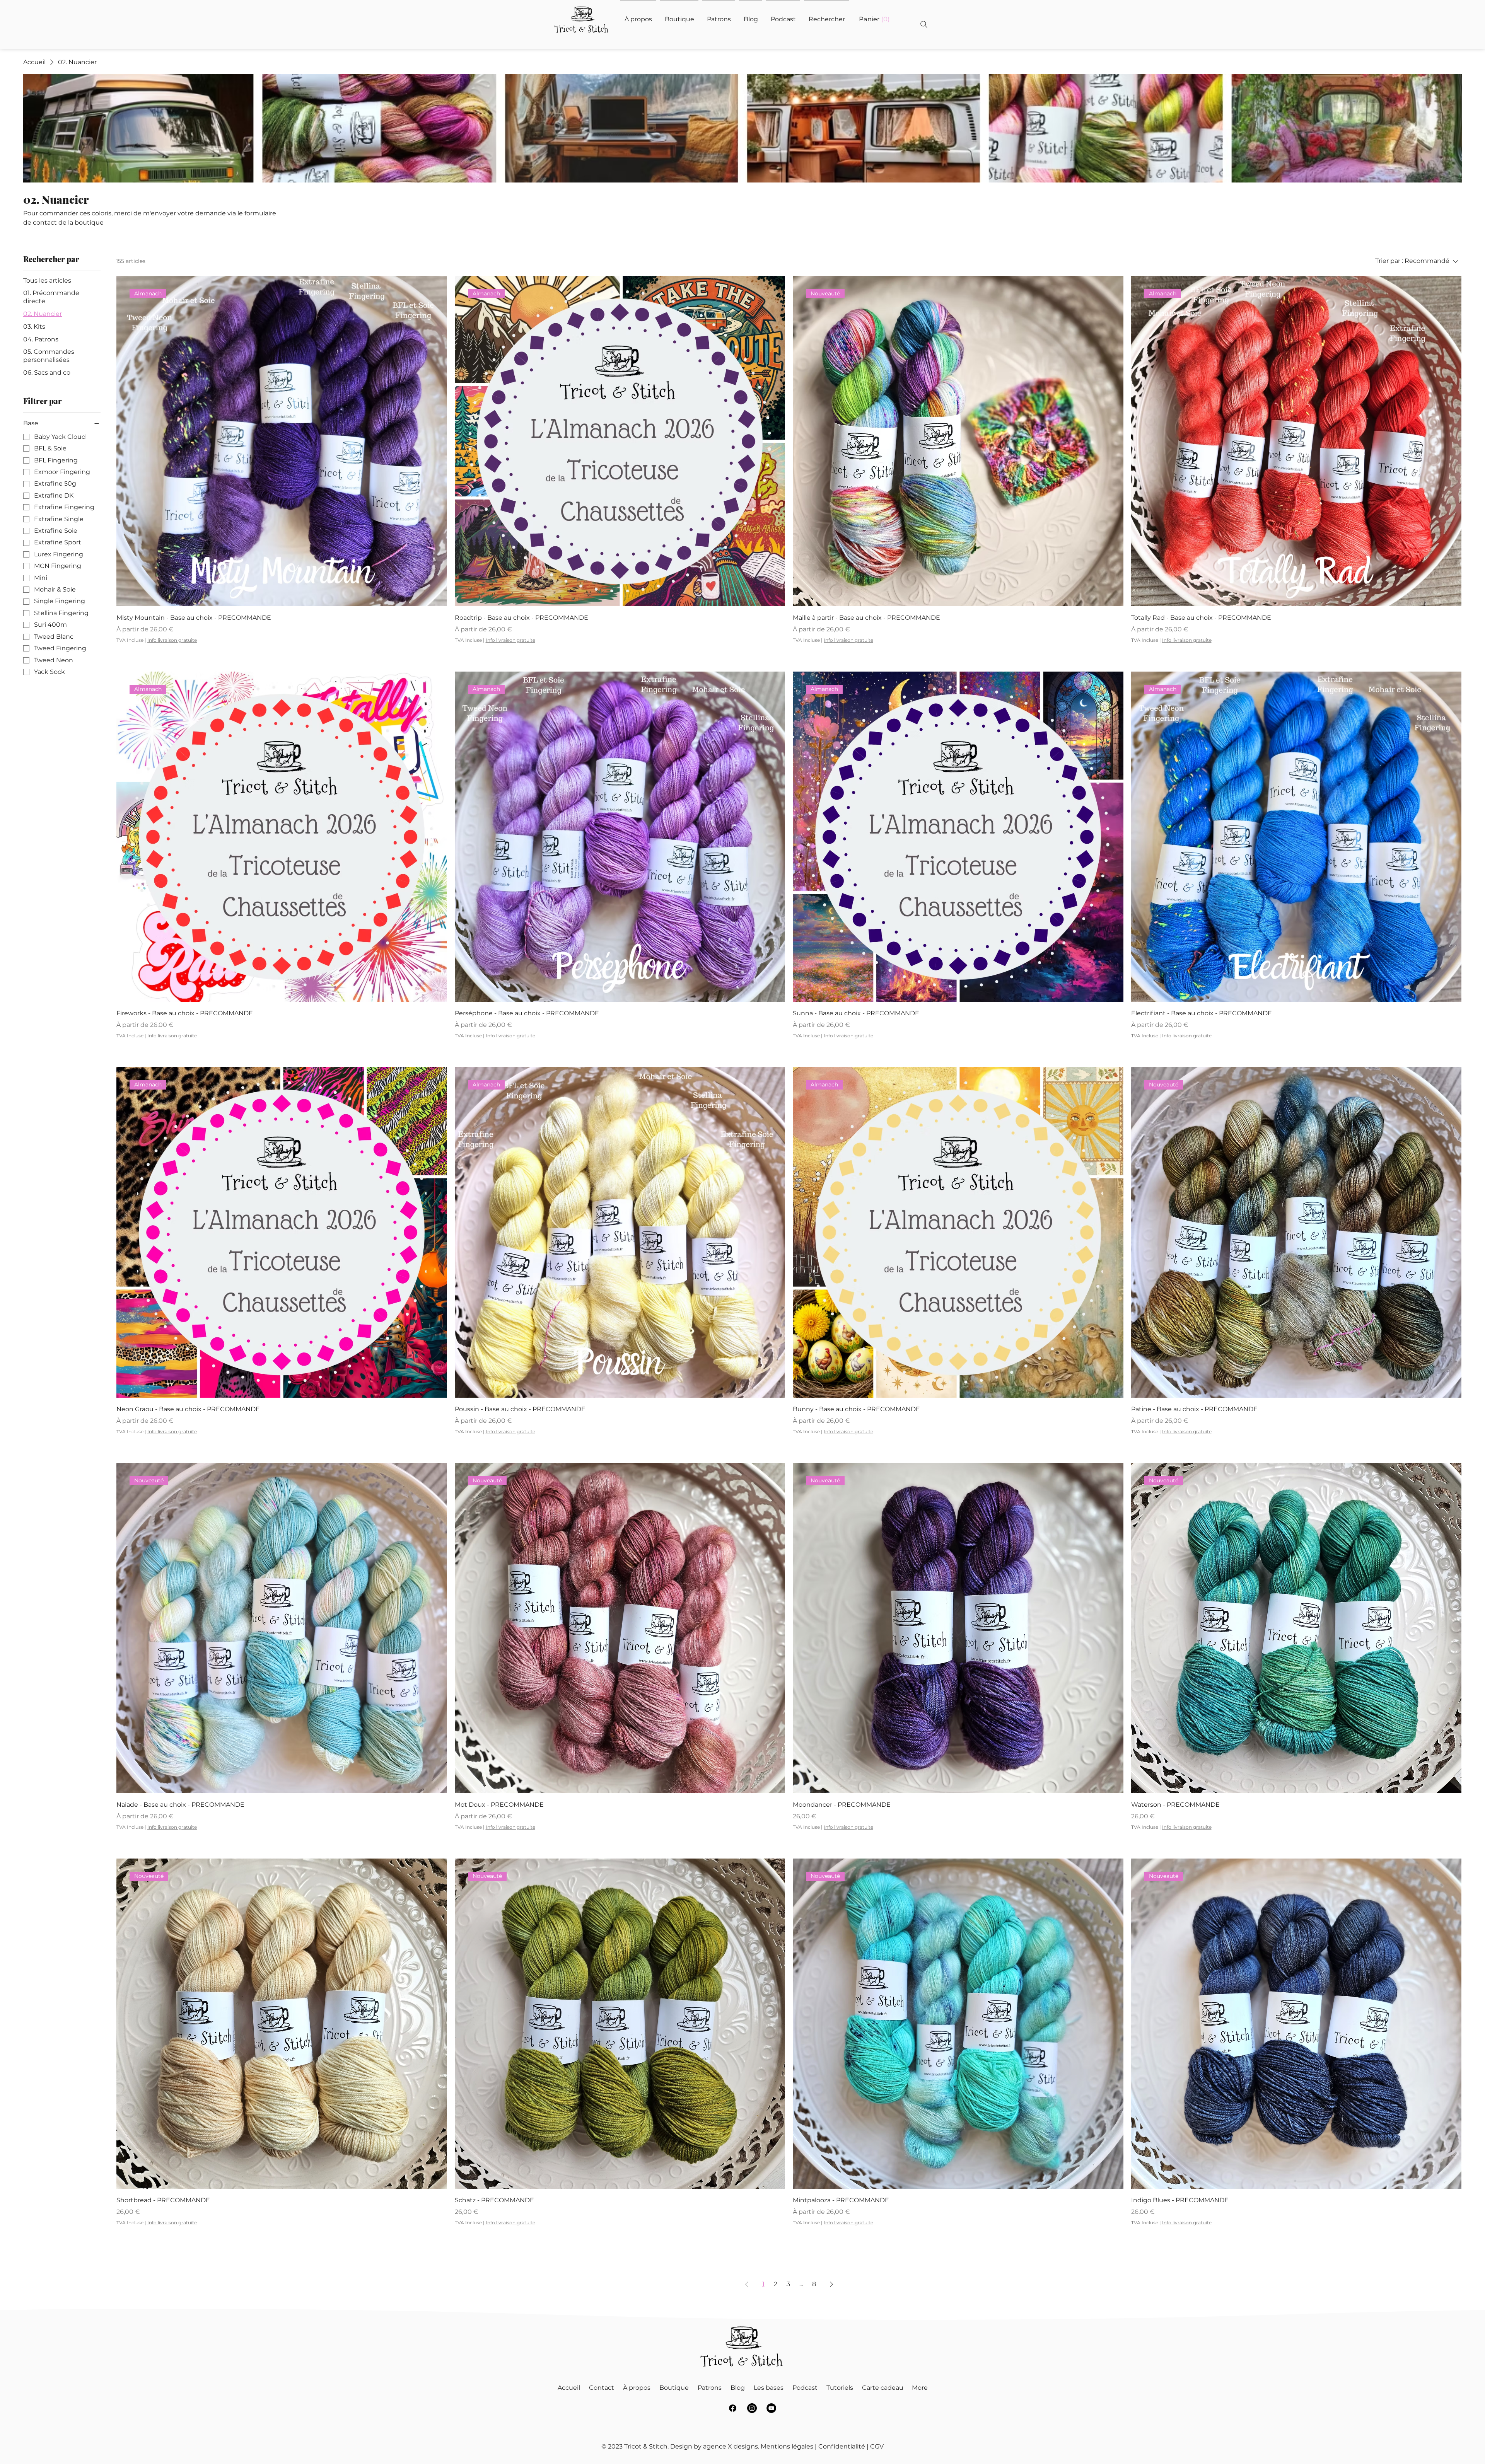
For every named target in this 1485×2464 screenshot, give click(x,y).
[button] (874, 19)
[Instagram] (752, 2408)
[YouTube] (771, 2408)
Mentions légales (787, 2446)
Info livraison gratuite (172, 640)
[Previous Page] (747, 2284)
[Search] (924, 24)
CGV (877, 2446)
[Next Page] (831, 2284)
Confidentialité (842, 2446)
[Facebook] (733, 2408)
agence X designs (731, 2446)
